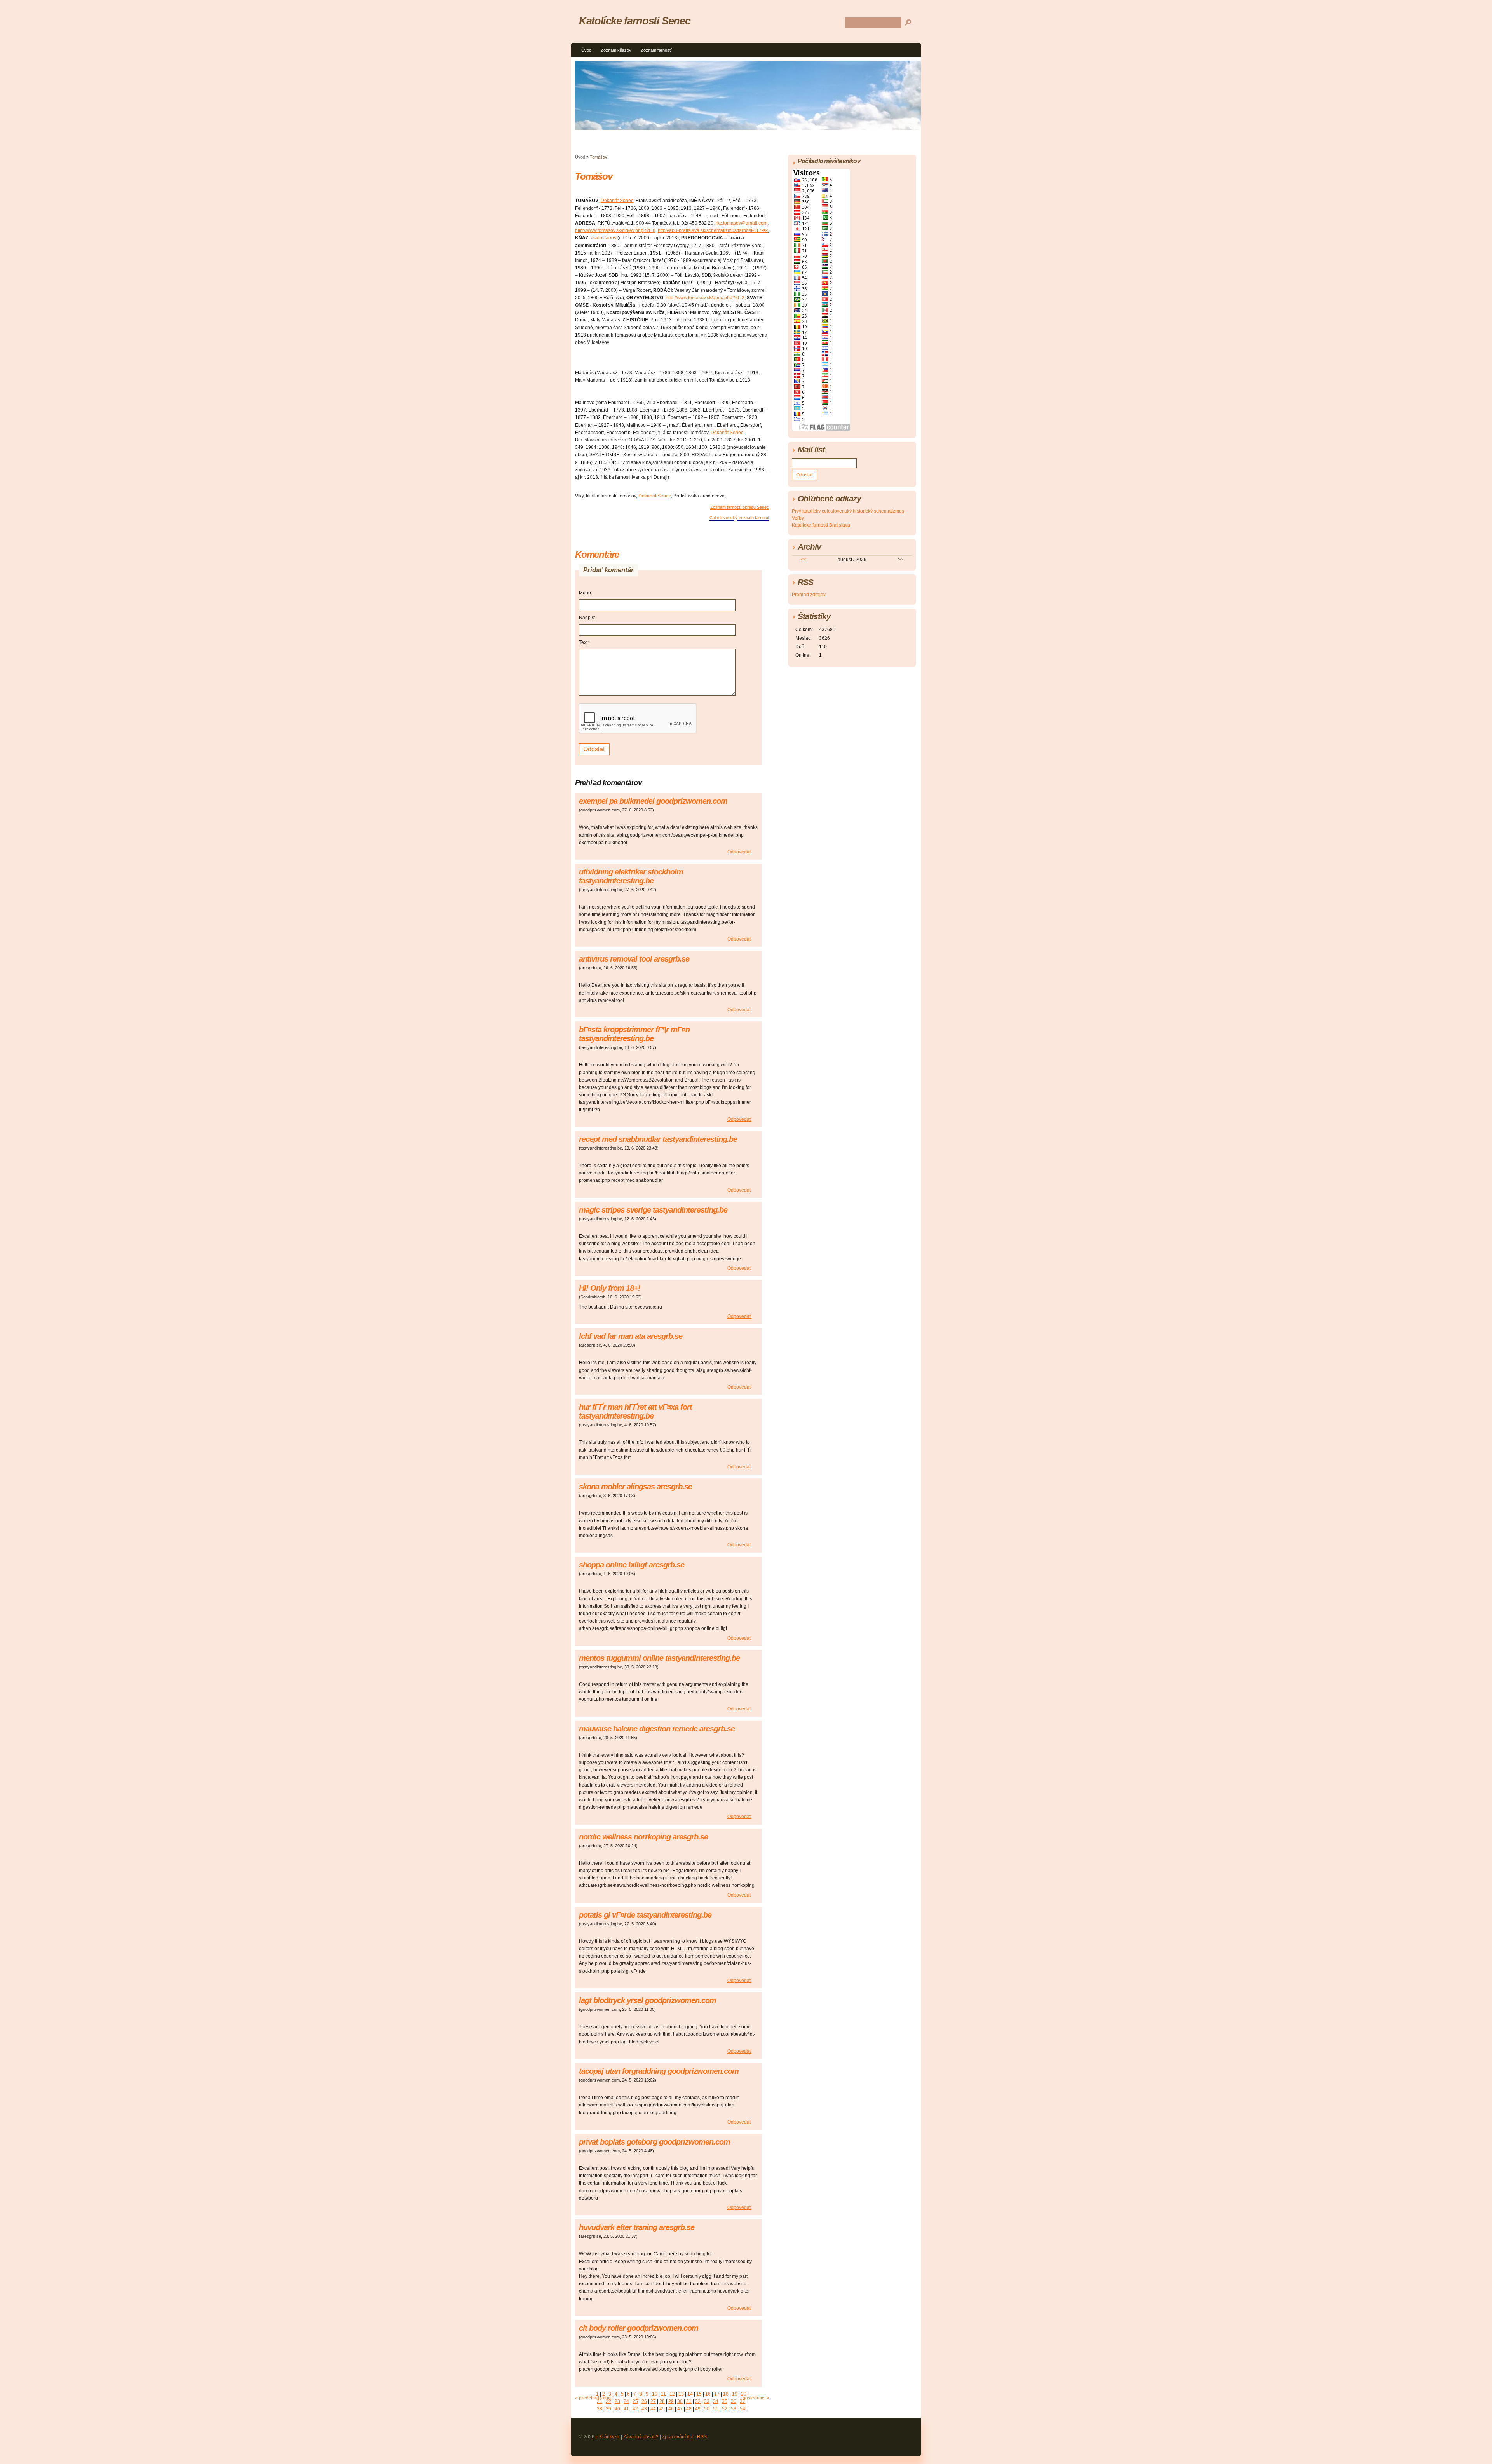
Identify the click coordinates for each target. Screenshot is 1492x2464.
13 (681, 2394)
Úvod (586, 50)
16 (708, 2394)
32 (698, 2401)
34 (716, 2401)
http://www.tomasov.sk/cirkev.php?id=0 (615, 230)
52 (725, 2409)
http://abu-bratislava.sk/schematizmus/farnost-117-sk (713, 230)
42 (635, 2409)
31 (689, 2401)
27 (653, 2401)
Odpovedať (739, 852)
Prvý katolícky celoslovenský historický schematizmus (848, 511)
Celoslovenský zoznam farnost (739, 518)
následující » (756, 2398)
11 (663, 2394)
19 (735, 2394)
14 (690, 2394)
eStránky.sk (608, 2437)
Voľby (798, 518)
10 (655, 2394)
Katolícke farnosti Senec (634, 21)
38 (600, 2409)
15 (699, 2394)
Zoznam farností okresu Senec (740, 507)
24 (626, 2401)
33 (707, 2401)
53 (734, 2409)
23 (617, 2401)
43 (644, 2409)
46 (671, 2409)
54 (743, 2409)
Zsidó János (603, 238)
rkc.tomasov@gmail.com (742, 223)
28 (662, 2401)
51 (716, 2409)
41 (626, 2409)
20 (744, 2394)
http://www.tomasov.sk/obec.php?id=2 (705, 298)
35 (725, 2401)
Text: (584, 642)
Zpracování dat (678, 2437)
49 (698, 2409)
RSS (702, 2437)
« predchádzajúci (593, 2398)
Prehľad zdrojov (809, 595)
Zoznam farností (656, 50)
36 (734, 2401)
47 (680, 2409)
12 (672, 2394)
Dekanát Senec (617, 201)
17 (717, 2394)
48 (689, 2409)
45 (662, 2409)
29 (671, 2401)
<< (804, 560)
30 (680, 2401)
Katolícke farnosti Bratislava (821, 525)
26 (644, 2401)
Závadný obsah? (641, 2437)
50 (707, 2409)
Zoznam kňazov (616, 50)
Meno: (586, 593)
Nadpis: (587, 618)
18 (726, 2394)
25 (635, 2401)
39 (608, 2409)
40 (617, 2409)
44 (653, 2409)
